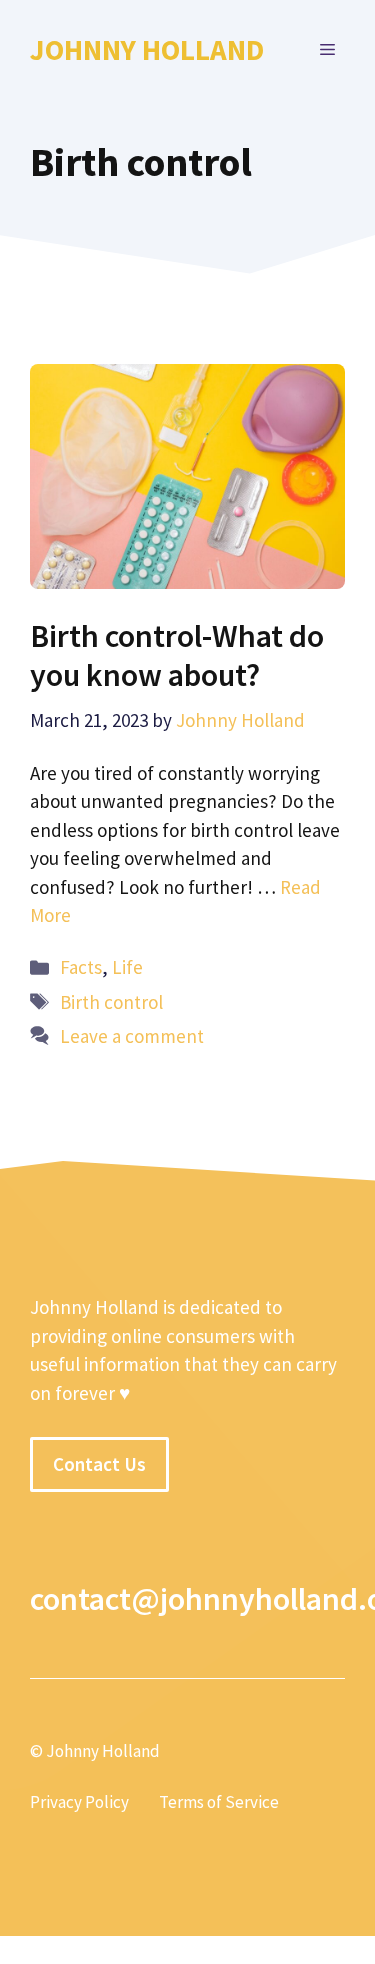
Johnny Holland (147, 49)
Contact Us (99, 1464)
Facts (81, 967)
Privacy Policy (79, 1802)
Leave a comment (132, 1036)
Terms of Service (219, 1802)
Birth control (111, 1002)
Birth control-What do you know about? (177, 655)
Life (127, 967)
